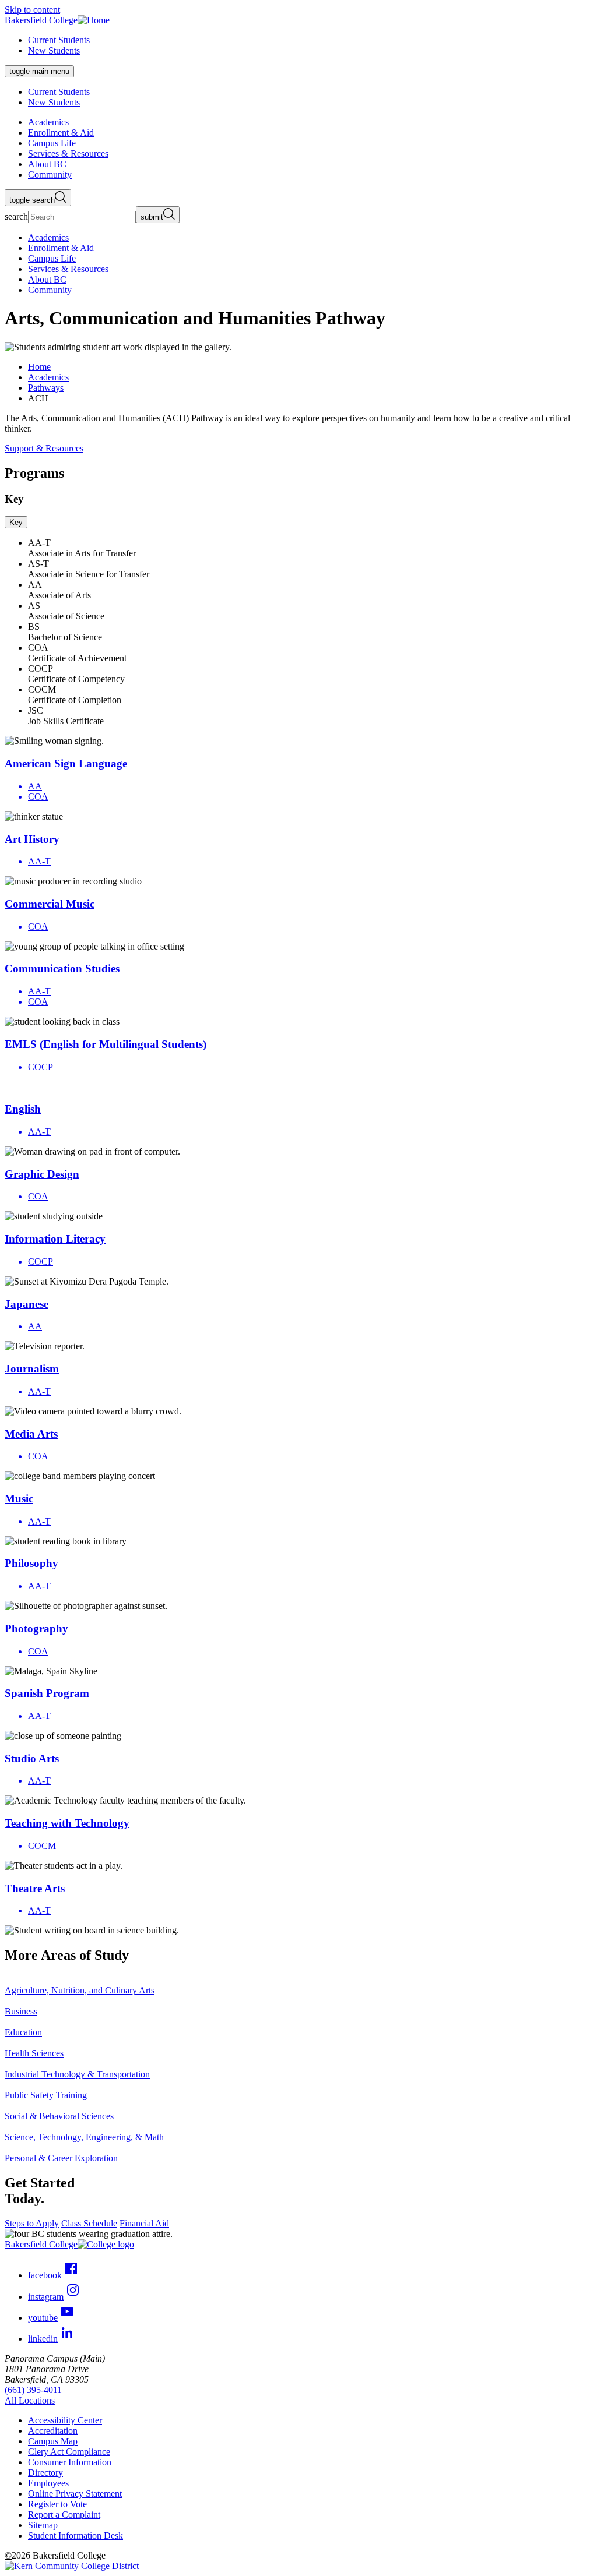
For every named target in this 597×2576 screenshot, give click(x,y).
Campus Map (53, 2441)
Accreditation (53, 2431)
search (16, 216)
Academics (48, 377)
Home (39, 367)
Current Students (59, 40)
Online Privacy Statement (75, 2494)
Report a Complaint (64, 2515)
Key (16, 522)
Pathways (46, 388)
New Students (54, 50)
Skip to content (32, 10)
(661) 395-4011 (33, 2390)
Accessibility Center (65, 2420)
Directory (45, 2473)
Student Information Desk (75, 2536)
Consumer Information (70, 2462)
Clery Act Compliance (69, 2452)
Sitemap (43, 2525)
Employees (48, 2483)
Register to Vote (57, 2504)
